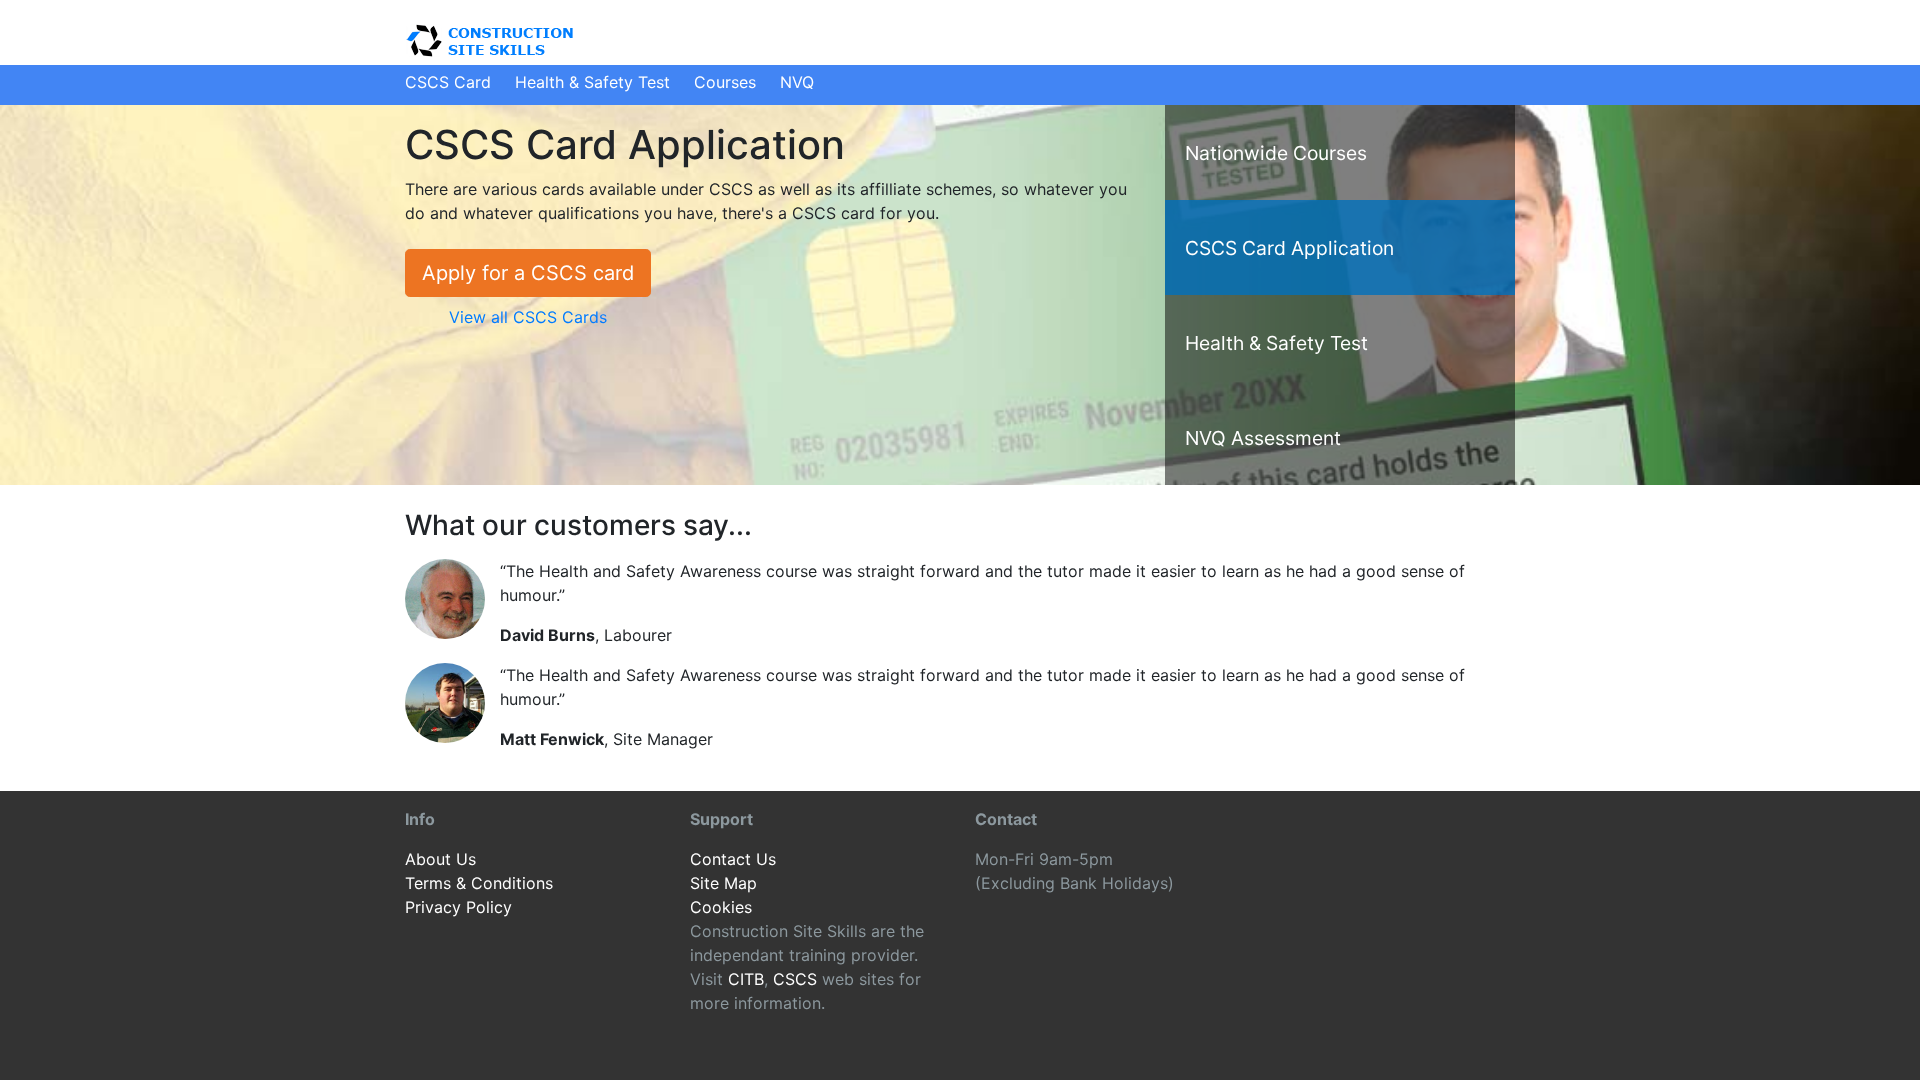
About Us (440, 859)
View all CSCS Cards (528, 317)
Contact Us (733, 859)
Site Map (723, 883)
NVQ (797, 82)
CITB (746, 979)
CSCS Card (448, 82)
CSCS (795, 979)
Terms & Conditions (479, 883)
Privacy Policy (458, 907)
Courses (725, 82)
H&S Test (592, 82)
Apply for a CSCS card (528, 273)
